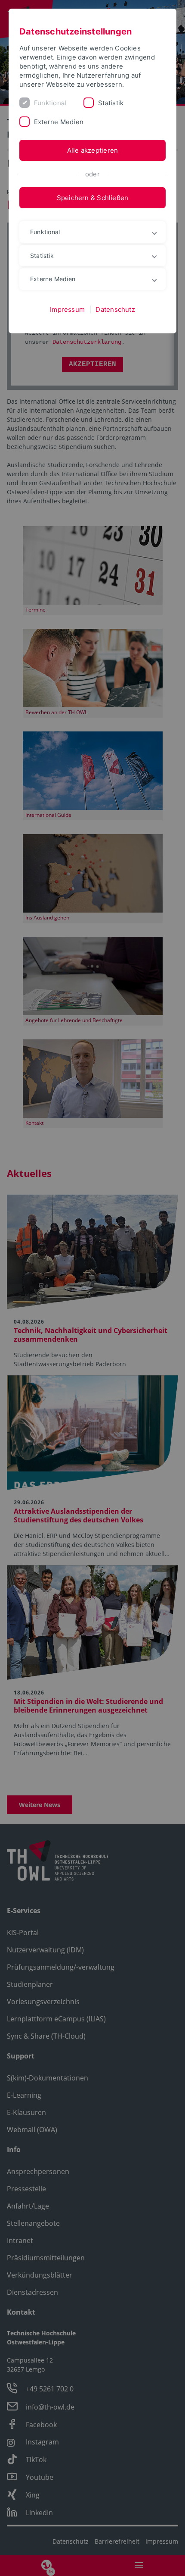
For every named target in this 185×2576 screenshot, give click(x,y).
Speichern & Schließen (93, 198)
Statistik (111, 103)
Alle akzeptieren (93, 150)
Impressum (67, 309)
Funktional (50, 103)
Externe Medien (59, 122)
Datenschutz (115, 309)
